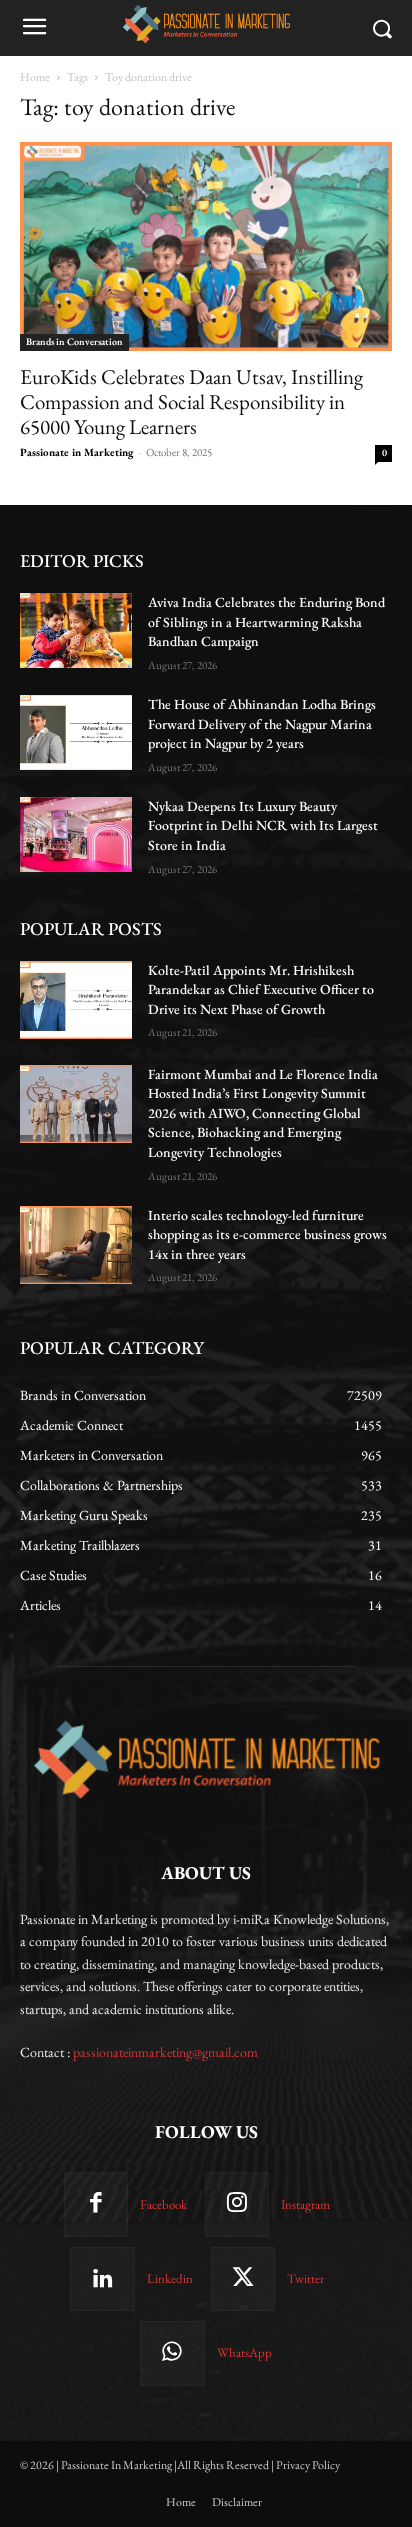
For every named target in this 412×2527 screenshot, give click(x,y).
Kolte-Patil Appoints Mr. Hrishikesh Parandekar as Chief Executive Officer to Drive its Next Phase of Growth (261, 989)
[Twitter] (243, 2279)
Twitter (305, 2278)
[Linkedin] (102, 2279)
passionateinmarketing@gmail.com (165, 2052)
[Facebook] (96, 2204)
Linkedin (170, 2278)
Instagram (305, 2204)
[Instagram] (237, 2204)
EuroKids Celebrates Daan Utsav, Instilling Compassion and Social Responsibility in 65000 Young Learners (191, 401)
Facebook (163, 2204)
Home (35, 77)
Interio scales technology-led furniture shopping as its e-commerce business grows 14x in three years (267, 1234)
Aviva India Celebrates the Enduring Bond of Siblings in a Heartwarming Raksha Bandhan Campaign (266, 621)
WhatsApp (244, 2352)
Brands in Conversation (74, 341)
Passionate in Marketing (77, 452)
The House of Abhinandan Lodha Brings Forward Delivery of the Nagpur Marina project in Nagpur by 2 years (262, 723)
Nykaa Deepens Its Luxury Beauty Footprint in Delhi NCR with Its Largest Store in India (263, 825)
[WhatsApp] (172, 2353)
